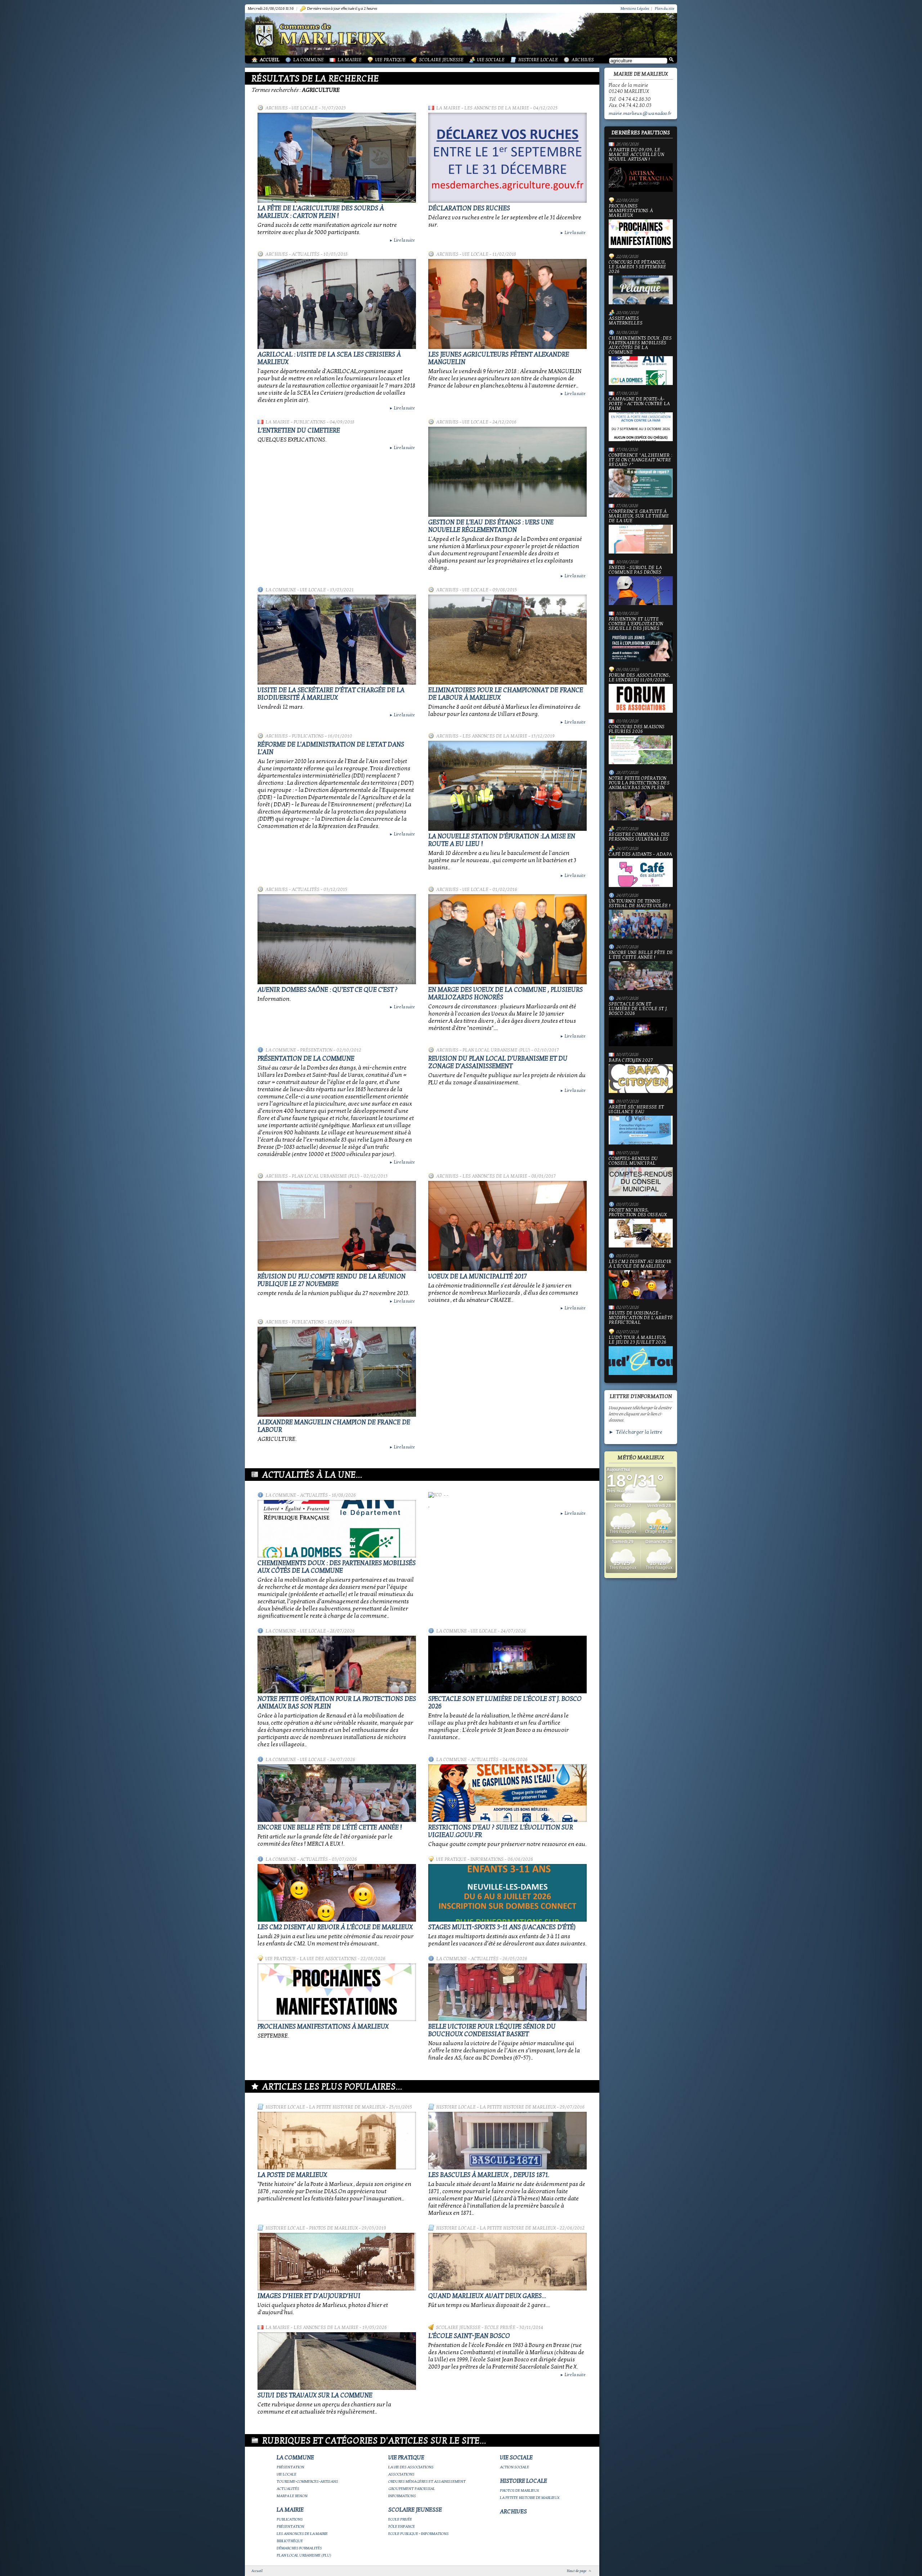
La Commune (308, 60)
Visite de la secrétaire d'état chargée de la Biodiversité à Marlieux (331, 694)
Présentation (316, 1050)
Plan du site (664, 8)
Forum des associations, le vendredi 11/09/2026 (639, 678)
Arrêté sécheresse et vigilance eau (636, 1110)
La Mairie (350, 60)
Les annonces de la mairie (497, 108)
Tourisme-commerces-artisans (307, 2481)
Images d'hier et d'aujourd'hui (309, 2296)
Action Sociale (514, 2467)
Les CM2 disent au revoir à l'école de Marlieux (335, 1927)
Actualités (306, 254)
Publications (310, 422)
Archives (583, 60)
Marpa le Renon (292, 2496)
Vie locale (305, 108)
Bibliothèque (290, 2541)
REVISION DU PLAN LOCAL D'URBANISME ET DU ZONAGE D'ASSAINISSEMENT (498, 1062)
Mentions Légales (635, 8)
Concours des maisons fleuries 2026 (637, 729)
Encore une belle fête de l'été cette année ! (330, 1827)
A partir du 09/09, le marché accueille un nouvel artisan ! (636, 155)
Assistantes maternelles (626, 321)
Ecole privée (500, 2328)
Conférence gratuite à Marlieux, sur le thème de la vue (639, 516)
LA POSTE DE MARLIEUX (292, 2175)
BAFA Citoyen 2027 (631, 1061)
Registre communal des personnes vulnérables (639, 837)
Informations (487, 1859)
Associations (401, 2474)
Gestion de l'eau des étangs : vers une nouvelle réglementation (491, 526)
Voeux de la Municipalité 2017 (478, 1276)
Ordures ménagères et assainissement (427, 2481)
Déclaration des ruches (469, 208)
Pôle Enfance (402, 2526)
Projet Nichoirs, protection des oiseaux (638, 1213)
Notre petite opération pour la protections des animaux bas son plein (639, 783)
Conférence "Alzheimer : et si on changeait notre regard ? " (640, 460)
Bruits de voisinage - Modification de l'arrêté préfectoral (641, 1318)
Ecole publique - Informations (419, 2534)
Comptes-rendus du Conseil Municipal (633, 1161)
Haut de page (577, 2571)
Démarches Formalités (299, 2548)
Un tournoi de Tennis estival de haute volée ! (639, 904)
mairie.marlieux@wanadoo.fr (640, 113)
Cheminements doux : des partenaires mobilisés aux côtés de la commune (337, 1567)
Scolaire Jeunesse (441, 60)
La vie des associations (328, 1959)
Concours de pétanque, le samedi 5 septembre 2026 (637, 267)
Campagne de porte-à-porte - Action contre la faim (639, 404)
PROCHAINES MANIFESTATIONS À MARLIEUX (323, 2027)
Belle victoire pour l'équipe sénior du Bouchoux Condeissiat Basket (492, 2030)
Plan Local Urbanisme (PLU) (496, 1050)
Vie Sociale (491, 60)
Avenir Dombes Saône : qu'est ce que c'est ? (328, 990)
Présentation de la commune (306, 1059)
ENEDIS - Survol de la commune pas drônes (635, 570)
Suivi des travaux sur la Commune (315, 2395)
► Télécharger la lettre (635, 1432)
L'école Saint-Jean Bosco (469, 2336)
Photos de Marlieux (333, 2228)
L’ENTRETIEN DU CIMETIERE (299, 431)
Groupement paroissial (412, 2489)
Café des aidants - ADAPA (640, 855)
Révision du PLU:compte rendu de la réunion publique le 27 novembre (332, 1280)
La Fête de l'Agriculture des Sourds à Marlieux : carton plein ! (321, 212)
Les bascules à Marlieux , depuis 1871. (489, 2175)
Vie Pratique (390, 60)
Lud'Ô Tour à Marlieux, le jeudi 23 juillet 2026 (637, 1340)
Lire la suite (402, 240)
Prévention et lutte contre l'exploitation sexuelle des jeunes (636, 624)
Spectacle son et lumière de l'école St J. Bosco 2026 (638, 1009)
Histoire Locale (538, 60)
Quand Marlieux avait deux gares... (487, 2296)
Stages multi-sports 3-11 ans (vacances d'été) (502, 1927)
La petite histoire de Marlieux (347, 2107)
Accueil (270, 60)
